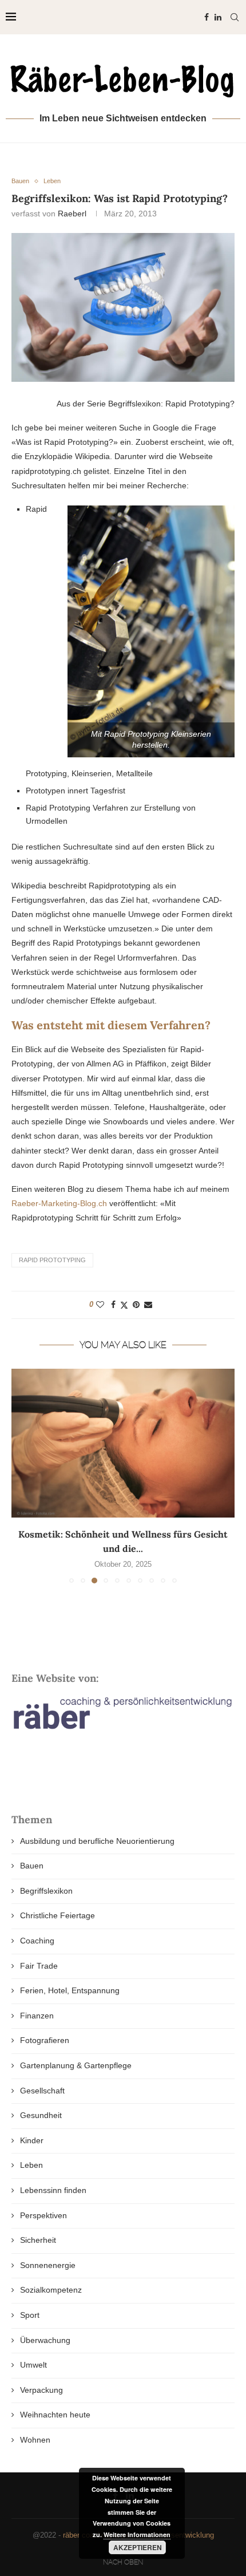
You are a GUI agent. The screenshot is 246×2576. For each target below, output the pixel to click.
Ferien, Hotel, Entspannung (70, 1990)
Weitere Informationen (137, 2534)
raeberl (72, 214)
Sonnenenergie (48, 2265)
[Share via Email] (148, 1305)
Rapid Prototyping (52, 1260)
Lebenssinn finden (53, 2190)
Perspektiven (43, 2215)
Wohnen (35, 2440)
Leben (31, 2165)
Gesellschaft (42, 2091)
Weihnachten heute (55, 2415)
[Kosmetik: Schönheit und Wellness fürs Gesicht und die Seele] (123, 1443)
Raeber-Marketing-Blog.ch (59, 1203)
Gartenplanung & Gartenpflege (76, 2065)
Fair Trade (39, 1966)
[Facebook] (207, 17)
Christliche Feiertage (57, 1915)
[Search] (235, 17)
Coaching (37, 1941)
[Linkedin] (218, 17)
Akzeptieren (138, 2547)
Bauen (32, 1866)
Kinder (32, 2140)
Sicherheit (38, 2240)
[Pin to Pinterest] (136, 1305)
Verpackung (41, 2390)
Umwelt (33, 2365)
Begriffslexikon (46, 1891)
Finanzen (37, 2016)
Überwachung (45, 2340)
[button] (21, 1476)
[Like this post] (100, 1305)
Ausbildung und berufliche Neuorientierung (97, 1841)
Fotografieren (45, 2040)
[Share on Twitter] (124, 1305)
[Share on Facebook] (113, 1305)
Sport (30, 2315)
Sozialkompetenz (51, 2290)
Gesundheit (41, 2115)
